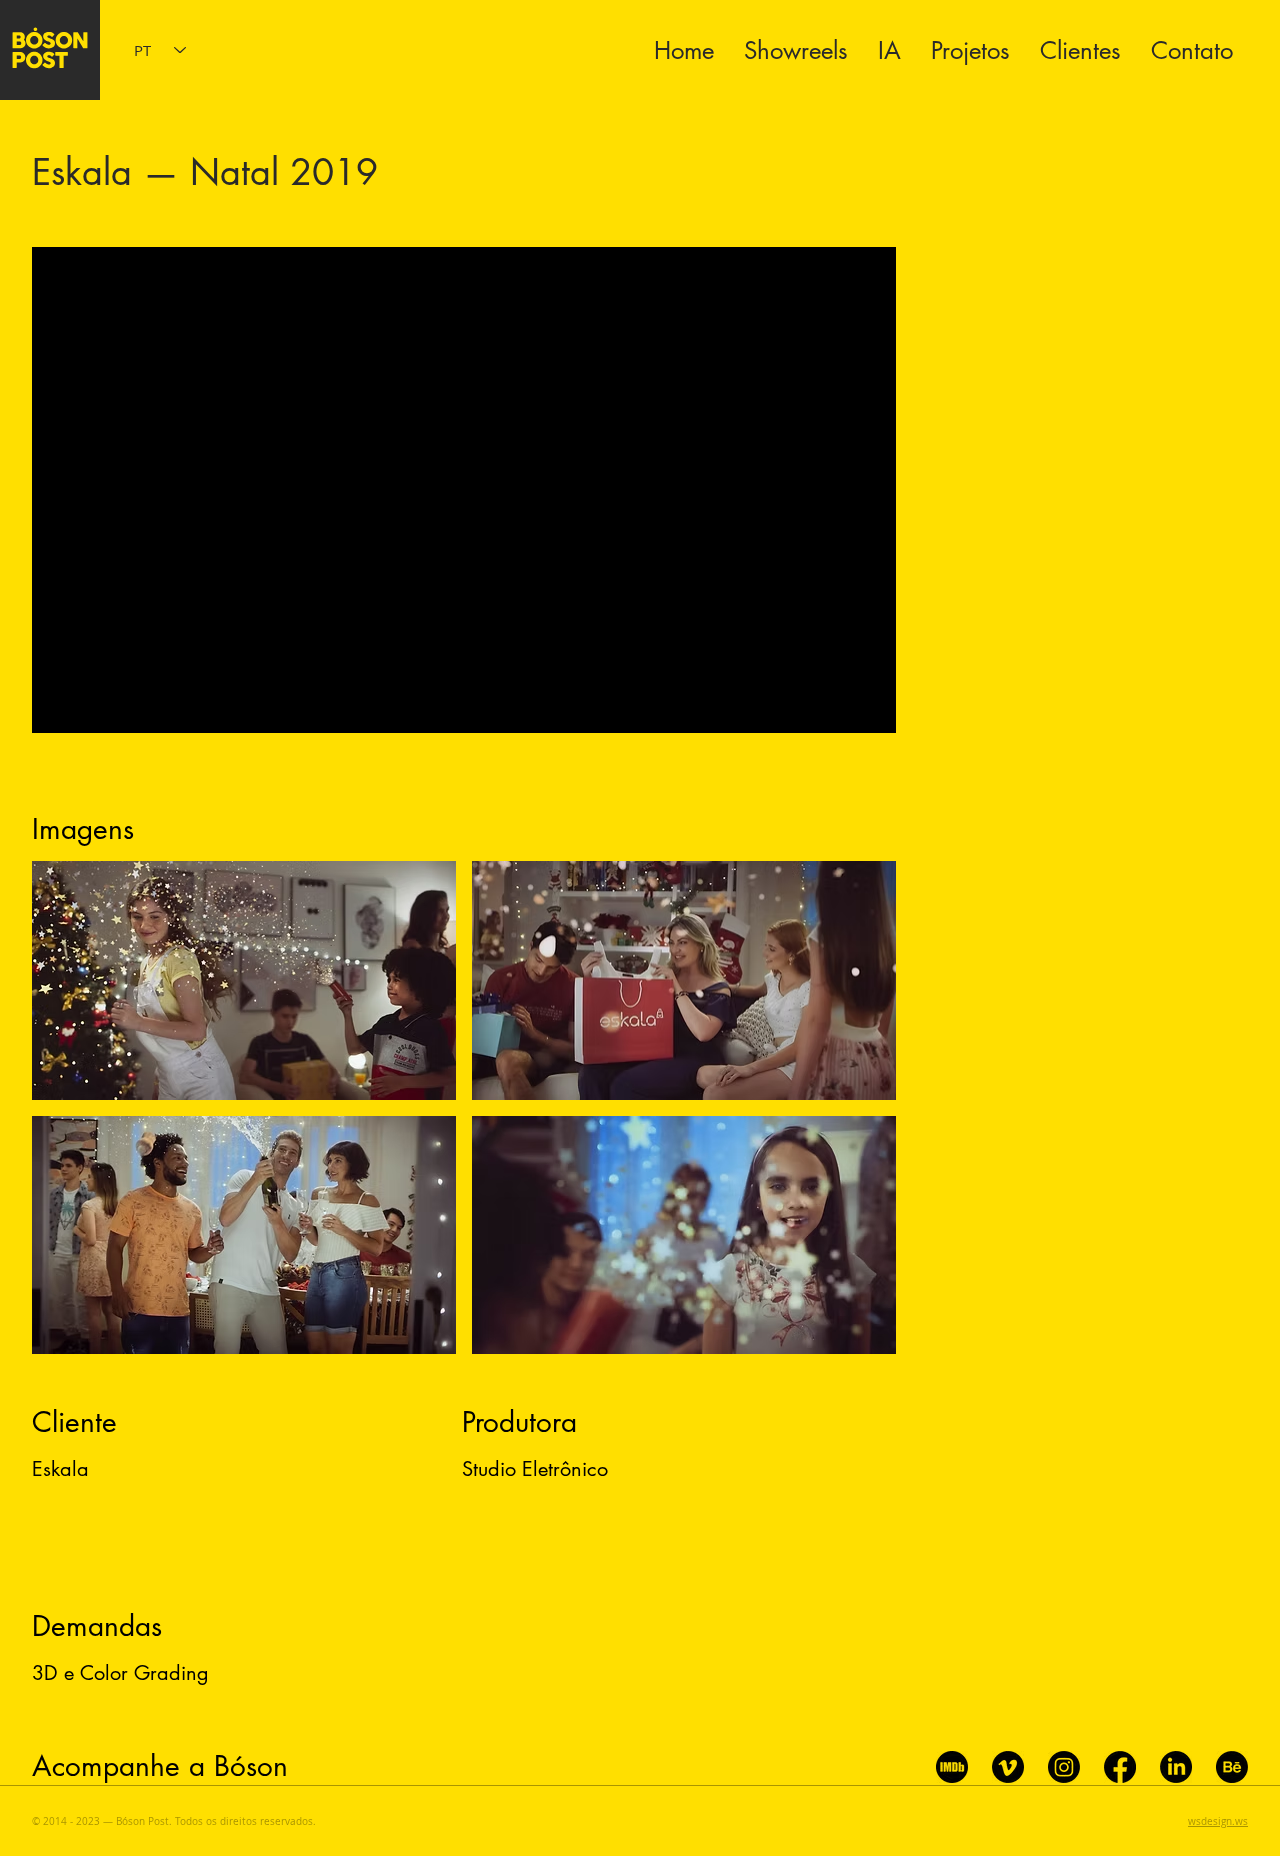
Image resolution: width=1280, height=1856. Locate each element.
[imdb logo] (952, 1767)
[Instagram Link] (1064, 1767)
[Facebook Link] (1120, 1767)
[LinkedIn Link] (1176, 1767)
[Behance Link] (1232, 1767)
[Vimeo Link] (1008, 1767)
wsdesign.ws (1218, 1821)
